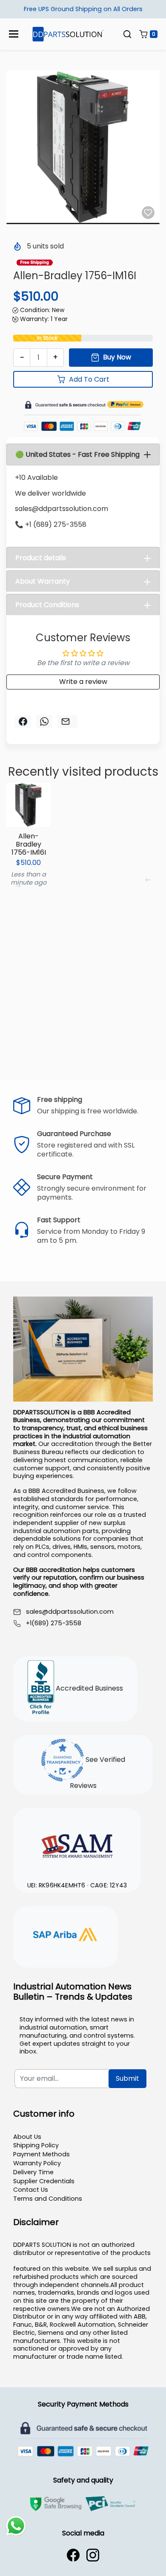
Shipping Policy (36, 2145)
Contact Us (31, 2190)
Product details (41, 558)
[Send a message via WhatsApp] (16, 2526)
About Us (27, 2137)
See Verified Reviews (97, 1773)
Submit (127, 2078)
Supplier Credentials (44, 2181)
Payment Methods (41, 2154)
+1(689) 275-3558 (54, 1623)
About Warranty (43, 581)
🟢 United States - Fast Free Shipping (77, 454)
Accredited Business (89, 1688)
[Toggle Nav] (14, 34)
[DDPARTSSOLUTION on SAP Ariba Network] (66, 1936)
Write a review (83, 682)
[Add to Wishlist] (148, 213)
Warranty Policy (37, 2163)
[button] (127, 34)
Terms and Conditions (48, 2199)
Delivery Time (33, 2172)
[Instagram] (93, 2555)
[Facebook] (73, 2555)
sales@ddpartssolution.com (70, 1612)
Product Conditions (47, 605)
